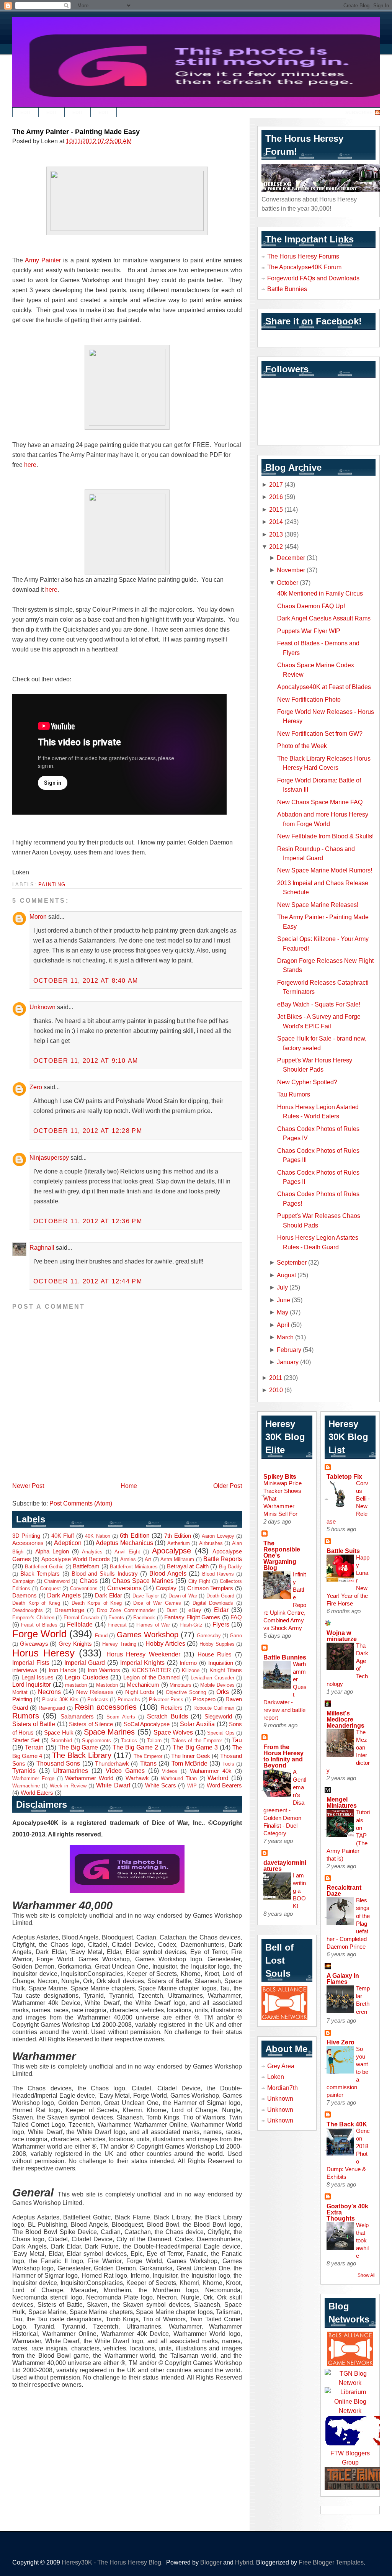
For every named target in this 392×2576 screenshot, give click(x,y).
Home (129, 1486)
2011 (276, 1378)
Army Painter (43, 260)
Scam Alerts (121, 1717)
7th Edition (177, 1536)
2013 (276, 534)
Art (148, 1559)
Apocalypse (171, 1551)
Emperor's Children (33, 1618)
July (282, 1287)
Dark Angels (64, 1595)
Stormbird (61, 1741)
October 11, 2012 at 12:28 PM (88, 1131)
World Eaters (37, 1793)
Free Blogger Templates (331, 2562)
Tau (237, 1740)
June (283, 1300)
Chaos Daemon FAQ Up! (311, 606)
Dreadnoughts (28, 1610)
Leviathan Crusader (212, 1678)
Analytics (92, 1552)
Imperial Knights (143, 1663)
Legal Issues (38, 1678)
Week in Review (68, 1786)
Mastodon (107, 1685)
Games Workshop (148, 1635)
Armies (128, 1559)
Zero (36, 1087)
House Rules (215, 1655)
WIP (192, 1786)
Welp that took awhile (362, 2240)
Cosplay (166, 1588)
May (283, 1312)
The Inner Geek (191, 1756)
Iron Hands (63, 1670)
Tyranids (24, 1771)
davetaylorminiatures (285, 1866)
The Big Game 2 (135, 1747)
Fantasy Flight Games (192, 1617)
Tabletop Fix (344, 1476)
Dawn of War (183, 1596)
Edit (25, 113)
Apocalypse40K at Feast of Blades (324, 687)
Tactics (129, 1741)
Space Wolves (173, 1732)
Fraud (101, 1636)
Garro (236, 1636)
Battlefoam (86, 1566)
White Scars (161, 1786)
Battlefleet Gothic (44, 1567)
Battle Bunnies (287, 289)
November (291, 570)
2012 (276, 547)
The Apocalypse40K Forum (304, 267)
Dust (172, 1610)
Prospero (204, 1699)
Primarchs (129, 1700)
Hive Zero (341, 2042)
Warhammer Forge (33, 1778)
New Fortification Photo (309, 699)
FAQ (236, 1617)
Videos (170, 1771)
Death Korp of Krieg (36, 1603)
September (292, 1262)
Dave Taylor (146, 1596)
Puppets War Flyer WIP (309, 631)
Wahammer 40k (211, 1771)
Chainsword (57, 1581)
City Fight (199, 1581)
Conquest (50, 1588)
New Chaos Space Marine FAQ (320, 802)
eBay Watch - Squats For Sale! (319, 1004)
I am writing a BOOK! (299, 1891)
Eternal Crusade (82, 1618)
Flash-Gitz (191, 1625)
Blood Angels (168, 1573)
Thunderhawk (112, 1764)
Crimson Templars (210, 1588)
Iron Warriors (104, 1670)
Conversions (124, 1588)
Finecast (117, 1625)
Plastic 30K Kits (60, 1700)
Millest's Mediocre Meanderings (345, 1719)
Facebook (144, 1618)
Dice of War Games (157, 1603)
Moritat (20, 1692)
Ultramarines (71, 1771)
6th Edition (135, 1535)
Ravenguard (52, 1708)
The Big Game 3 (195, 1747)
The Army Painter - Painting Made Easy (76, 132)
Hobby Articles (165, 1643)
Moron (38, 916)
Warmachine (26, 1786)
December (291, 558)
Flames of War (153, 1625)
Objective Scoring (186, 1692)
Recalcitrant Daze (344, 1890)
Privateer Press (166, 1700)
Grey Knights (75, 1644)
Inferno (188, 1663)
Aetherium (179, 1543)
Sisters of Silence (91, 1724)
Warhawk (137, 1778)
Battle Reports (223, 1559)
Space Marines (109, 1732)
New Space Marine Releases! (318, 905)
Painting (52, 885)
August (286, 1275)
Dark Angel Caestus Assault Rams (324, 618)
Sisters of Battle (34, 1724)
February (289, 1350)
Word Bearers (224, 1786)
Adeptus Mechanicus (124, 1543)
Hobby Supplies (217, 1644)
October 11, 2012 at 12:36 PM (88, 1221)
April (283, 1325)
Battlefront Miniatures (134, 1567)
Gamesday (209, 1636)
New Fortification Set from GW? (320, 733)
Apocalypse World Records (76, 1559)
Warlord (218, 1778)
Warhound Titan (179, 1778)
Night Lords (140, 1692)
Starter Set (26, 1740)
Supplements (96, 1741)
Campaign (23, 1581)
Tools (228, 1764)
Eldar (221, 1610)
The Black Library (82, 1755)
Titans (148, 1763)
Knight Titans (226, 1670)
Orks (223, 1692)
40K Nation (97, 1536)
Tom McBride (189, 1763)
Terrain (34, 1747)
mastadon (76, 1685)
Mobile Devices (217, 1685)
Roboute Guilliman (214, 1708)
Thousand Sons (58, 1763)
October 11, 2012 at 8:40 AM (86, 980)
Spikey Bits (280, 1476)
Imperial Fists (31, 1663)
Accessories (28, 1543)
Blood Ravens (218, 1574)
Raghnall (42, 1247)
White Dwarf (113, 1785)
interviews (25, 1670)
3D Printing (26, 1536)
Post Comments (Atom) (81, 1503)
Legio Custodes (87, 1677)
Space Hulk (59, 1733)
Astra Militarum (177, 1559)
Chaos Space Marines (143, 1581)
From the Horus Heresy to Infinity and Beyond (283, 1756)
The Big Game (78, 1747)
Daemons (24, 1596)
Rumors (26, 1716)
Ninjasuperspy (49, 1157)
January (288, 1362)
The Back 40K (347, 2124)
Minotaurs (180, 1685)
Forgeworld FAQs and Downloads (313, 278)
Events (116, 1618)
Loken (276, 2077)
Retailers (171, 1708)
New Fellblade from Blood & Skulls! (325, 836)
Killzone (191, 1670)
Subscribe (359, 113)
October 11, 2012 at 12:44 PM (88, 1281)
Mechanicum (143, 1685)
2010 (276, 1390)
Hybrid (244, 2562)
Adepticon (68, 1543)
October (287, 583)
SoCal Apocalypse (147, 1724)
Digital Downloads (213, 1603)
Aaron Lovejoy (218, 1536)
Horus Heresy (43, 1653)
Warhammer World (89, 1778)
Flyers (221, 1624)
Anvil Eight (127, 1552)
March (285, 1337)
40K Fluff (63, 1536)
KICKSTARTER (151, 1670)
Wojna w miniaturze (342, 1636)
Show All (367, 2275)
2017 (276, 484)
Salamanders (77, 1717)
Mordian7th (283, 2088)
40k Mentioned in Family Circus (320, 593)
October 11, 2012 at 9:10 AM (86, 1061)
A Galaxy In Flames (343, 1979)
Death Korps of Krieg (97, 1603)
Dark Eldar (109, 1596)
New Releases (95, 1692)
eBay (195, 1610)
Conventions (84, 1588)
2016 (276, 497)
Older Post (228, 1486)
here (30, 465)
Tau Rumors (294, 1094)
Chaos (89, 1581)
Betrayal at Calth (188, 1566)
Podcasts (98, 1700)
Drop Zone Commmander (126, 1610)
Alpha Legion (52, 1551)
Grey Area (281, 2066)
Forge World (39, 1634)
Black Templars (40, 1574)
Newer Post (28, 1486)
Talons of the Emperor (197, 1741)
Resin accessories (106, 1707)
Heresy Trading (119, 1644)
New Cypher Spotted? (307, 1082)
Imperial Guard (85, 1663)
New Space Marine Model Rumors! (325, 870)
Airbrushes (211, 1543)
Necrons (49, 1692)
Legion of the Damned (152, 1678)
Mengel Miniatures (342, 1802)
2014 (276, 522)
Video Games (125, 1771)
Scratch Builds (167, 1716)
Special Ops (221, 1733)
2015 (276, 509)
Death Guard (220, 1596)
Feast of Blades (39, 1625)
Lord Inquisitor (32, 1684)
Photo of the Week (302, 746)
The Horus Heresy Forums (303, 256)
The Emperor (148, 1756)
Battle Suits (343, 1551)
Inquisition (221, 1663)
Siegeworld (218, 1717)
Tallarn (154, 1741)
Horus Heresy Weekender (143, 1654)
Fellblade (80, 1624)
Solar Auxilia (197, 1724)
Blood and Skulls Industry (105, 1574)
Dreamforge (69, 1610)
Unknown (42, 1007)
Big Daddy (231, 1567)
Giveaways (34, 1644)
